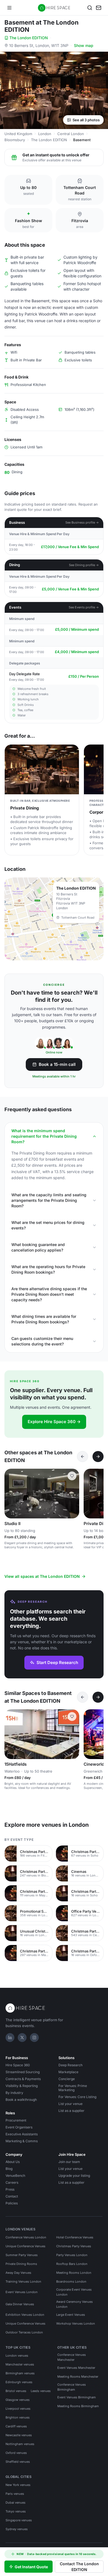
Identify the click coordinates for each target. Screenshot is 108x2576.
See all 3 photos (86, 120)
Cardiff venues (16, 2426)
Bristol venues (16, 2391)
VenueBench (15, 2176)
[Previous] (83, 1457)
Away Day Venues (18, 2273)
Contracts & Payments (23, 2079)
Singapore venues (19, 2520)
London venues (17, 2356)
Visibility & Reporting (22, 2086)
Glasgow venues (18, 2400)
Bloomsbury (15, 140)
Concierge (67, 2079)
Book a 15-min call (57, 1064)
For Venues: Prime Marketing (73, 2088)
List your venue (70, 2104)
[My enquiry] (99, 8)
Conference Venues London (26, 2237)
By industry (14, 2093)
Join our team (69, 2162)
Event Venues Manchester (76, 2368)
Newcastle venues (19, 2435)
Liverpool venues (18, 2409)
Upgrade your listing (74, 2176)
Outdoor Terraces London (24, 2332)
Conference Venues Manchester (72, 2357)
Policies (12, 2203)
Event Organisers (19, 2127)
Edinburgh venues (19, 2382)
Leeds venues (41, 2391)
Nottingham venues (20, 2444)
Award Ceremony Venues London (74, 2304)
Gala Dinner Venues (20, 2304)
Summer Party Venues (22, 2255)
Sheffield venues (18, 2462)
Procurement (16, 2120)
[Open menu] (9, 8)
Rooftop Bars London (72, 2264)
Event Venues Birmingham (77, 2397)
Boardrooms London (71, 2281)
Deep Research (70, 2065)
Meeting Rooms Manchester (78, 2377)
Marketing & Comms (22, 2141)
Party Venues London (72, 2255)
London (45, 134)
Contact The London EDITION (79, 2567)
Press (10, 2189)
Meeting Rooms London (74, 2273)
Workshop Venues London (76, 2323)
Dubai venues (16, 2503)
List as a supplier (71, 2111)
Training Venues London (23, 2281)
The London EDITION (29, 38)
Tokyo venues (16, 2511)
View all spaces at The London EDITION (42, 1576)
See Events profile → (84, 607)
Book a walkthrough (21, 2100)
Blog (9, 2169)
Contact (12, 2196)
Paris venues (15, 2494)
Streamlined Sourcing (23, 2072)
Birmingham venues (20, 2373)
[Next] (98, 1457)
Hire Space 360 (18, 2065)
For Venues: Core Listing (77, 2097)
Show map (84, 45)
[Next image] (73, 1494)
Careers (12, 2182)
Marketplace (68, 2072)
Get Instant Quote (31, 2567)
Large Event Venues (71, 2315)
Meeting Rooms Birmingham (78, 2406)
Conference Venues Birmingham (72, 2387)
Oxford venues (16, 2453)
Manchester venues (20, 2364)
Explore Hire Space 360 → (54, 1422)
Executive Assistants (22, 2134)
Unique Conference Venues (25, 2246)
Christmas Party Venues (74, 2246)
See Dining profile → (84, 565)
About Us (13, 2162)
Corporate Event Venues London (74, 2292)
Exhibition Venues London (25, 2315)
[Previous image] (11, 1494)
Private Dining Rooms (21, 2264)
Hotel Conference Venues (75, 2237)
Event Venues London (22, 2292)
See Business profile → (82, 522)
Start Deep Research (57, 1662)
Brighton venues (18, 2417)
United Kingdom (18, 134)
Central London (71, 134)
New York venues (18, 2485)
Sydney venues (17, 2529)
